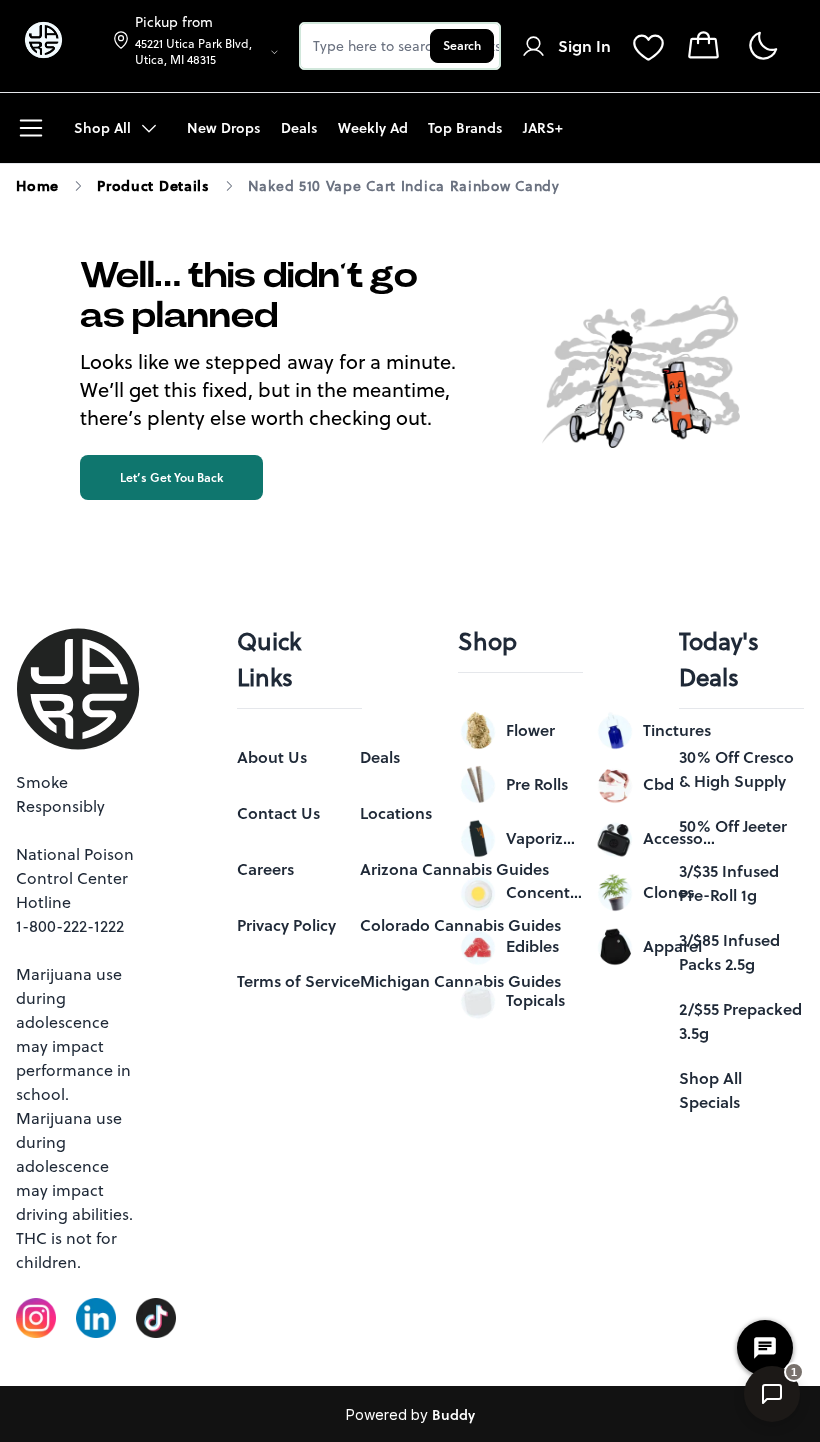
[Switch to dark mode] (762, 46)
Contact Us (278, 813)
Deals (380, 757)
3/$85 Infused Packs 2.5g (729, 952)
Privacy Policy (286, 925)
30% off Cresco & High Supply (736, 769)
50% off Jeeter (733, 826)
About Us (272, 757)
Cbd (658, 784)
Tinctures (677, 730)
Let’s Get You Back (171, 477)
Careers (265, 869)
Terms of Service (298, 981)
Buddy (453, 1415)
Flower (530, 730)
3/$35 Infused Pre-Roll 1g (729, 883)
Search (462, 45)
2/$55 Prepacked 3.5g (740, 1021)
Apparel (672, 946)
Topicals (535, 1000)
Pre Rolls (537, 784)
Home (37, 186)
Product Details (153, 186)
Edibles (532, 946)
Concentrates (544, 892)
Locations (396, 813)
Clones (668, 892)
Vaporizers (544, 838)
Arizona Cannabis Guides (454, 869)
